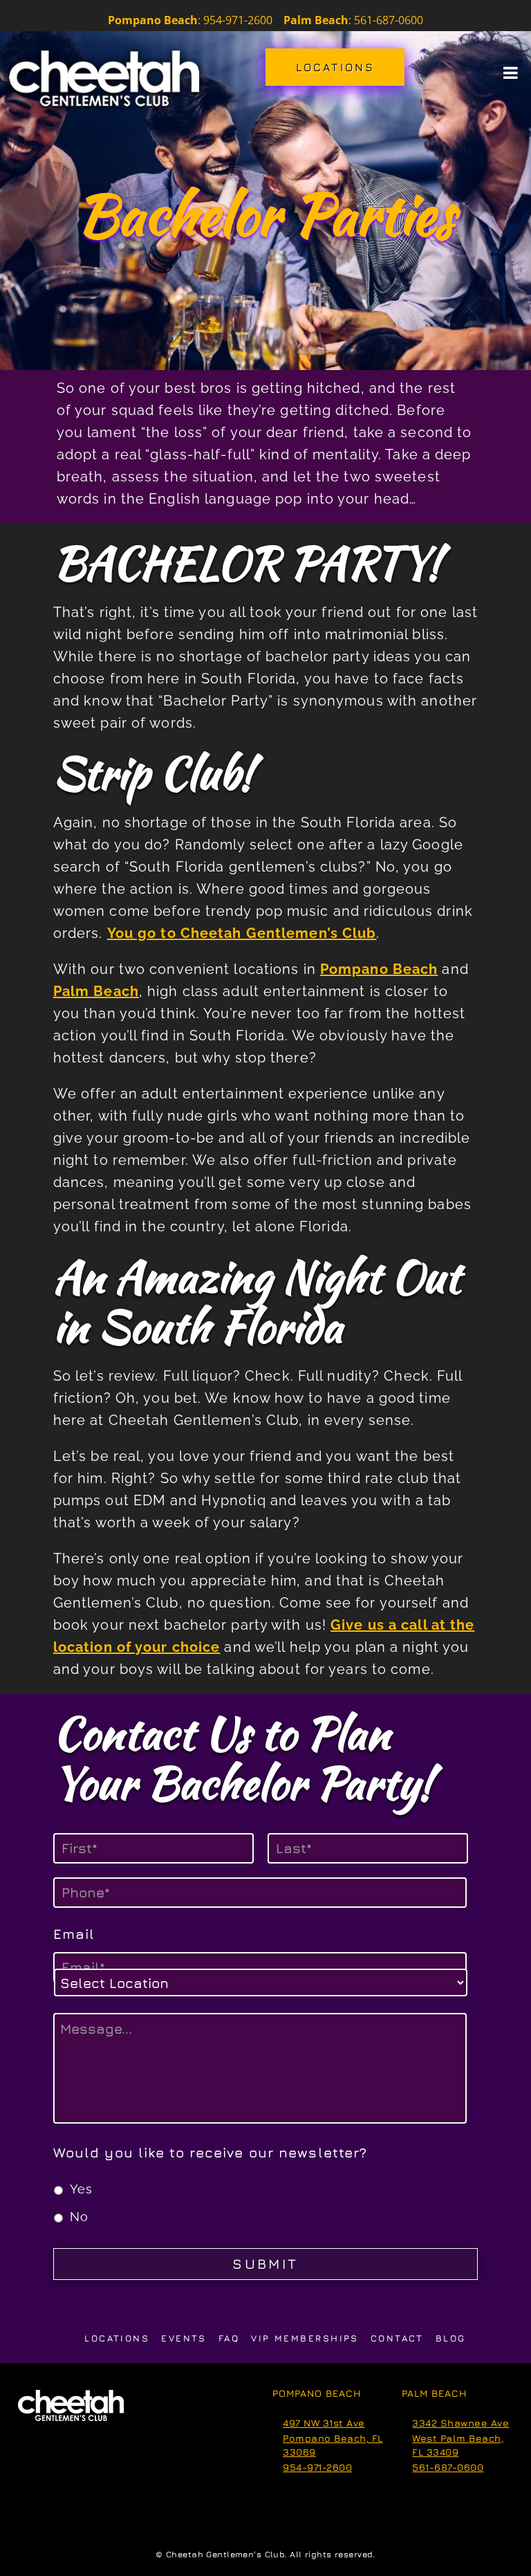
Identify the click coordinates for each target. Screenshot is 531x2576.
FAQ (229, 2338)
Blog (451, 2338)
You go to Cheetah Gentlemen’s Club (242, 933)
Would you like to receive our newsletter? (211, 2152)
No (79, 2217)
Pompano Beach (379, 969)
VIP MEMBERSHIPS (305, 2338)
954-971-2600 (317, 2467)
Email (74, 1934)
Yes (81, 2189)
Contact (397, 2338)
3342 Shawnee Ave (460, 2423)
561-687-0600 (448, 2467)
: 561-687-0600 (353, 20)
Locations (117, 2338)
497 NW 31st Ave (324, 2423)
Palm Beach (96, 991)
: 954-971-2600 (235, 20)
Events (184, 2338)
